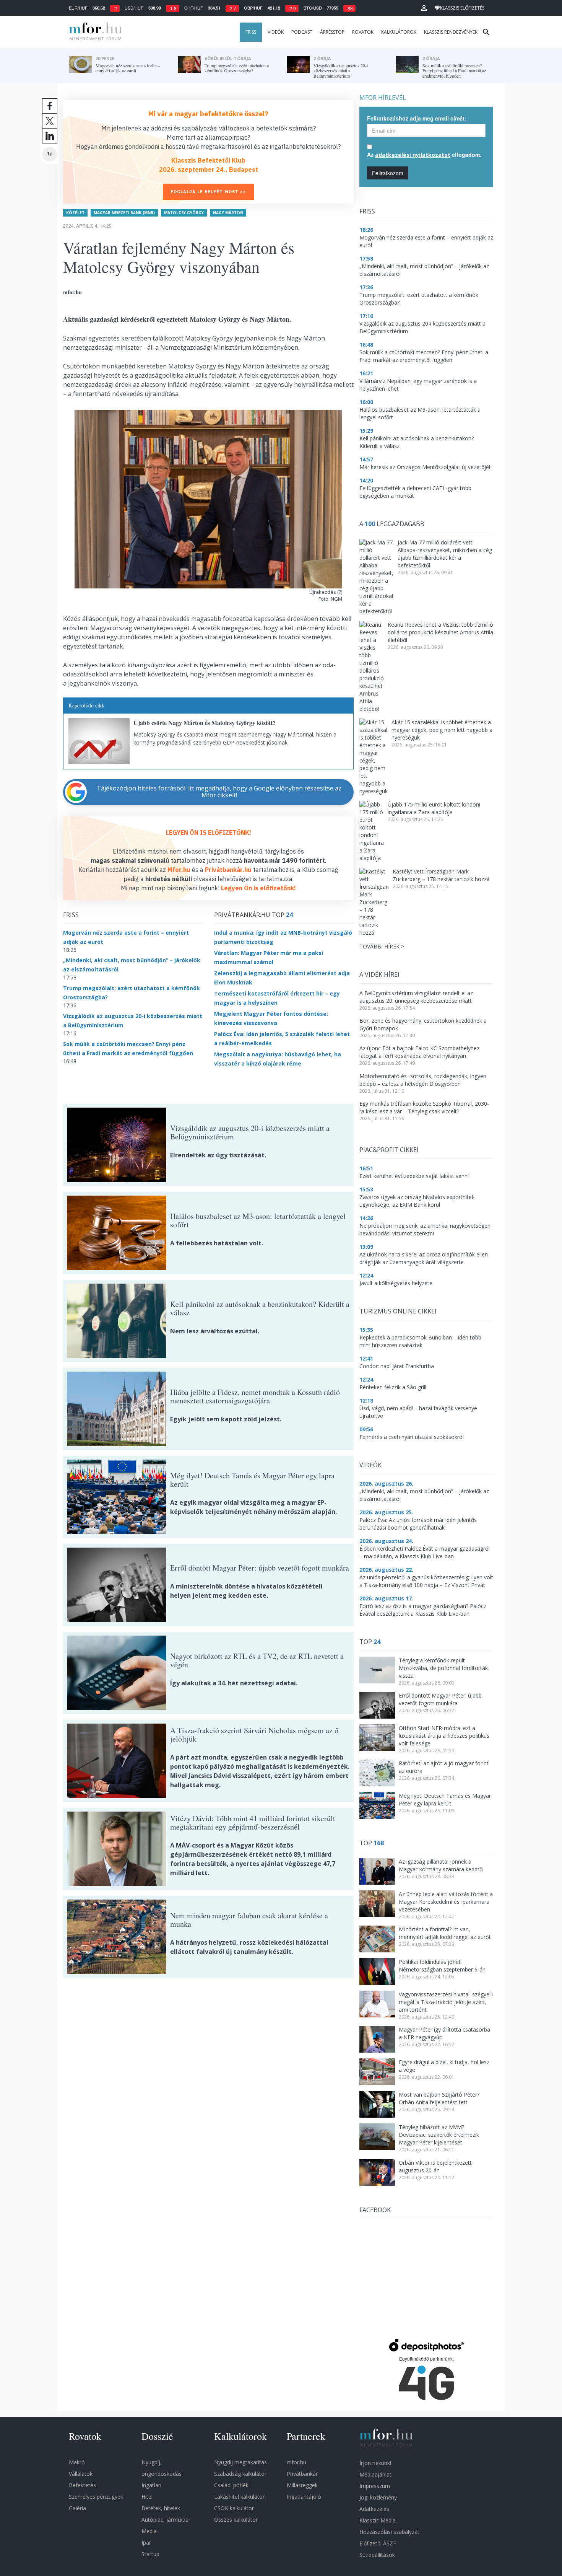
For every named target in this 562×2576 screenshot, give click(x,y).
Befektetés (82, 2485)
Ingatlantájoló (304, 2497)
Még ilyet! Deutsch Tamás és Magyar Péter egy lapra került (445, 1800)
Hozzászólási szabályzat (389, 2532)
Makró (77, 2462)
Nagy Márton (228, 213)
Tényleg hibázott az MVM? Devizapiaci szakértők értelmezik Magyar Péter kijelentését (439, 2135)
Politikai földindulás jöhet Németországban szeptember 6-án (442, 1966)
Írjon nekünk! (375, 2463)
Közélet (75, 213)
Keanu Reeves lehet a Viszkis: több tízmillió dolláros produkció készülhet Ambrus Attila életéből (440, 632)
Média (149, 2531)
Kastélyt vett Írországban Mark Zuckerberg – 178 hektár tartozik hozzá (441, 875)
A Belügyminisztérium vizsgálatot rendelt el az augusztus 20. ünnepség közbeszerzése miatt (416, 997)
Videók (276, 32)
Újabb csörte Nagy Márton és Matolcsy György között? (205, 723)
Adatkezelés (374, 2509)
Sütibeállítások (377, 2555)
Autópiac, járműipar (166, 2520)
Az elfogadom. (424, 155)
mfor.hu (296, 2462)
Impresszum (375, 2486)
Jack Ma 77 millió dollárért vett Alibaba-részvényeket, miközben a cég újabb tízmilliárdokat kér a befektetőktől (445, 554)
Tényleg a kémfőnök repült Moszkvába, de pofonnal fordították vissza (443, 1668)
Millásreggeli (302, 2485)
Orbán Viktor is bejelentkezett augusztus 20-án (435, 2166)
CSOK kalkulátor (234, 2508)
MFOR (94, 32)
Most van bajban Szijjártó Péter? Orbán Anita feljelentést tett (439, 2098)
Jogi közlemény (378, 2497)
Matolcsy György (184, 213)
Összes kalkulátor (236, 2520)
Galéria (77, 2508)
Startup (150, 2554)
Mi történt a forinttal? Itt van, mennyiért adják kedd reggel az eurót (445, 1933)
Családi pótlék (231, 2485)
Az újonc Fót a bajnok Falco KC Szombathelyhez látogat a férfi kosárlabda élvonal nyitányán (419, 1052)
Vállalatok (81, 2474)
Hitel (147, 2497)
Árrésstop (332, 32)
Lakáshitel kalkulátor (239, 2497)
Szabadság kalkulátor (240, 2474)
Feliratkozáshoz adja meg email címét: (417, 118)
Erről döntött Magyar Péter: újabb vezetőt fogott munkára (440, 1699)
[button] (424, 8)
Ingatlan (151, 2485)
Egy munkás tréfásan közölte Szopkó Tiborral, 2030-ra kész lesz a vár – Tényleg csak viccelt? (424, 1107)
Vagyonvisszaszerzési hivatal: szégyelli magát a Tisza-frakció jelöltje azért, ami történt (446, 2002)
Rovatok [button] (363, 32)
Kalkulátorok (399, 32)
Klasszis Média (378, 2520)
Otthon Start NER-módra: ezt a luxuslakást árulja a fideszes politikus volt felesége (444, 1736)
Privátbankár (302, 2474)
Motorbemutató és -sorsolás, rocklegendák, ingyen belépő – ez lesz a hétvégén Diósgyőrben (423, 1080)
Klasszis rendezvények (451, 32)
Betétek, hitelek (161, 2508)
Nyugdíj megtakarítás (240, 2462)
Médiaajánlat (375, 2474)
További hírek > (382, 946)
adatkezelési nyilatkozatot (413, 155)
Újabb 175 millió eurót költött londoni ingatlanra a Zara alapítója (434, 808)
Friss (251, 32)
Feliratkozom (388, 173)
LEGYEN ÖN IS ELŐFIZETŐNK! (209, 833)
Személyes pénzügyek (96, 2497)
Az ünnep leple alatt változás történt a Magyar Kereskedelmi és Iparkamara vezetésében (446, 1902)
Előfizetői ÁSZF (378, 2543)
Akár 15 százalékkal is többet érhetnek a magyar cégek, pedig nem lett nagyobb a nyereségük (442, 730)
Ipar (146, 2543)
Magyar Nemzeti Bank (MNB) (124, 213)
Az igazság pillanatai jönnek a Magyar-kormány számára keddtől (441, 1865)
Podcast (302, 32)
